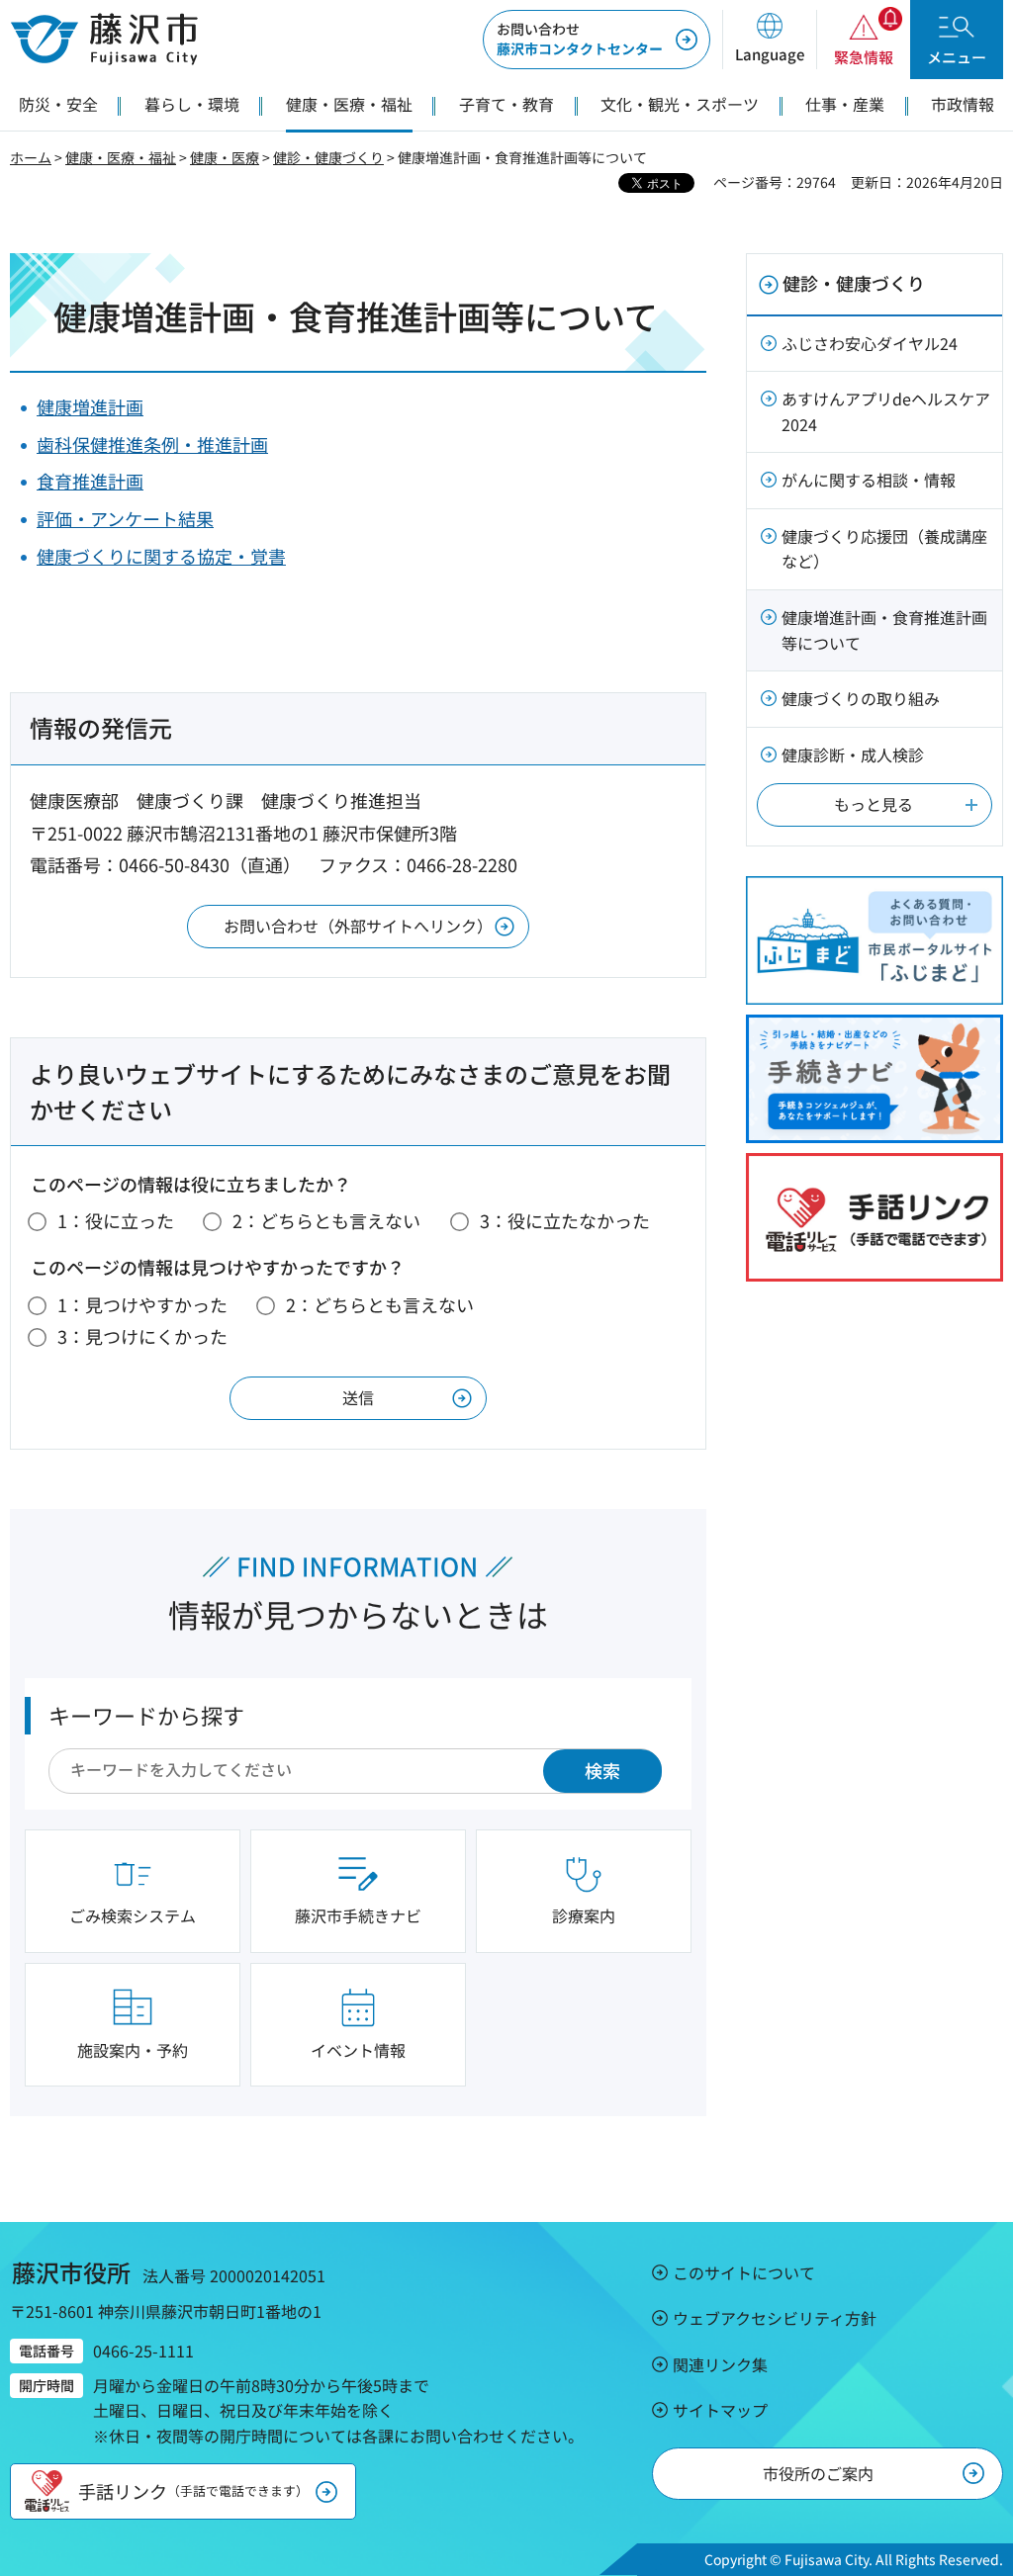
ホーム (31, 157)
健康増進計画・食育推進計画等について (884, 630)
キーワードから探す (146, 1715)
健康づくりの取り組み (861, 698)
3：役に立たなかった (565, 1220)
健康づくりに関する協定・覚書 (161, 556)
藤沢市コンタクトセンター (580, 39)
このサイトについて (744, 2272)
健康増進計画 (90, 406)
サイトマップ (720, 2410)
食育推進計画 (90, 481)
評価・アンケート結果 (125, 518)
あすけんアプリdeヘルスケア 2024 (886, 411)
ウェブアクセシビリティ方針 (775, 2318)
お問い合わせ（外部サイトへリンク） (358, 926)
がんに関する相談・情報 (869, 480)
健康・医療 (225, 157)
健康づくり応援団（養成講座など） (884, 549)
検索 (602, 1770)
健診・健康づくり (328, 157)
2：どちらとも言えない (326, 1220)
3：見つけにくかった (142, 1336)
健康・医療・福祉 (121, 157)
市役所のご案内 (818, 2473)
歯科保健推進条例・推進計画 (152, 444)
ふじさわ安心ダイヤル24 (870, 343)
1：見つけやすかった (142, 1304)
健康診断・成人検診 (853, 755)
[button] (769, 40)
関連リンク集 (720, 2364)
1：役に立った (116, 1220)
